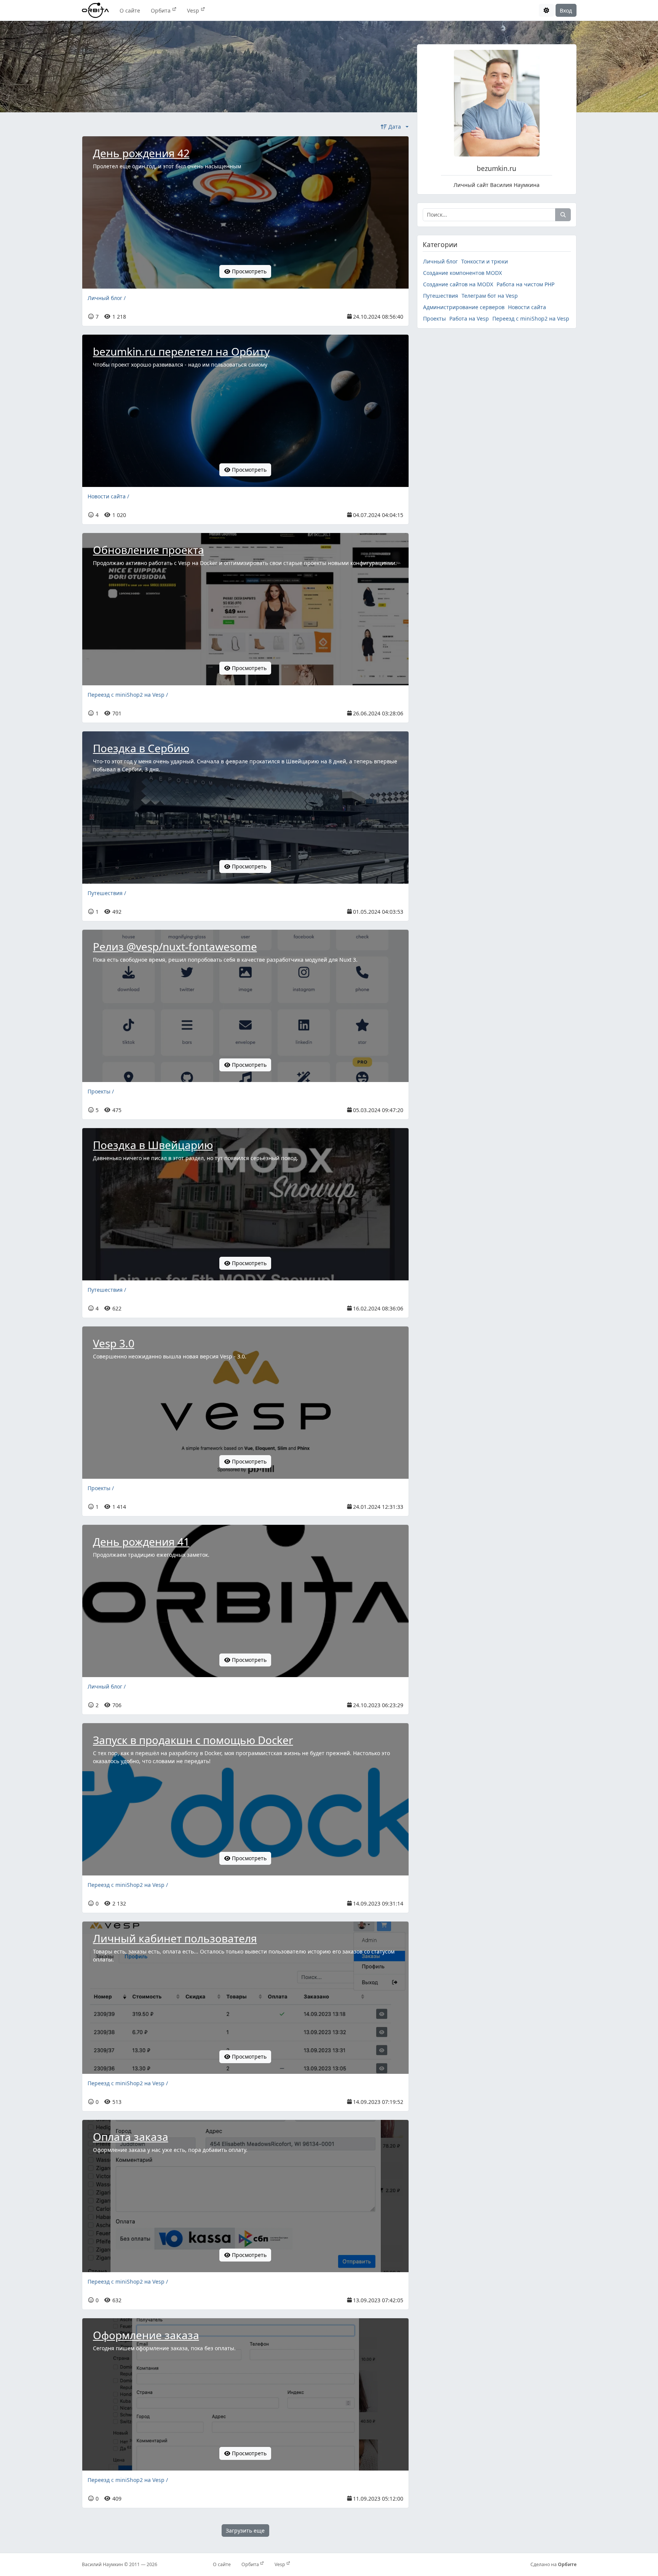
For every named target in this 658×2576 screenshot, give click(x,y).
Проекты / (101, 1091)
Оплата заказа (131, 2137)
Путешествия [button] (441, 296)
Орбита (161, 10)
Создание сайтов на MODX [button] (458, 284)
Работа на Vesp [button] (469, 318)
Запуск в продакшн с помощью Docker (193, 1740)
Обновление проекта (149, 550)
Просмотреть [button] (248, 271)
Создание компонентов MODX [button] (462, 273)
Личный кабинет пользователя (175, 1938)
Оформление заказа (146, 2335)
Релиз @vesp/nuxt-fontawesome (175, 946)
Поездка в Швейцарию (153, 1145)
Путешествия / (107, 893)
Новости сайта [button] (527, 307)
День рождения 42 (141, 153)
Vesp (194, 10)
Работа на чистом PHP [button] (525, 284)
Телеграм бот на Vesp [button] (490, 296)
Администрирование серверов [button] (464, 307)
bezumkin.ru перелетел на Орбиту (181, 351)
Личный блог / (107, 298)
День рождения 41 (141, 1542)
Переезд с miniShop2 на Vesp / (128, 695)
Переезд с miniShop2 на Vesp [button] (531, 318)
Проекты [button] (434, 318)
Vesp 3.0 (114, 1343)
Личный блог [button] (440, 261)
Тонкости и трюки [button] (485, 261)
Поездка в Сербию (141, 748)
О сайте (130, 10)
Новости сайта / (108, 496)
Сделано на (553, 2564)
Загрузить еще (245, 2531)
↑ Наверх (434, 2531)
